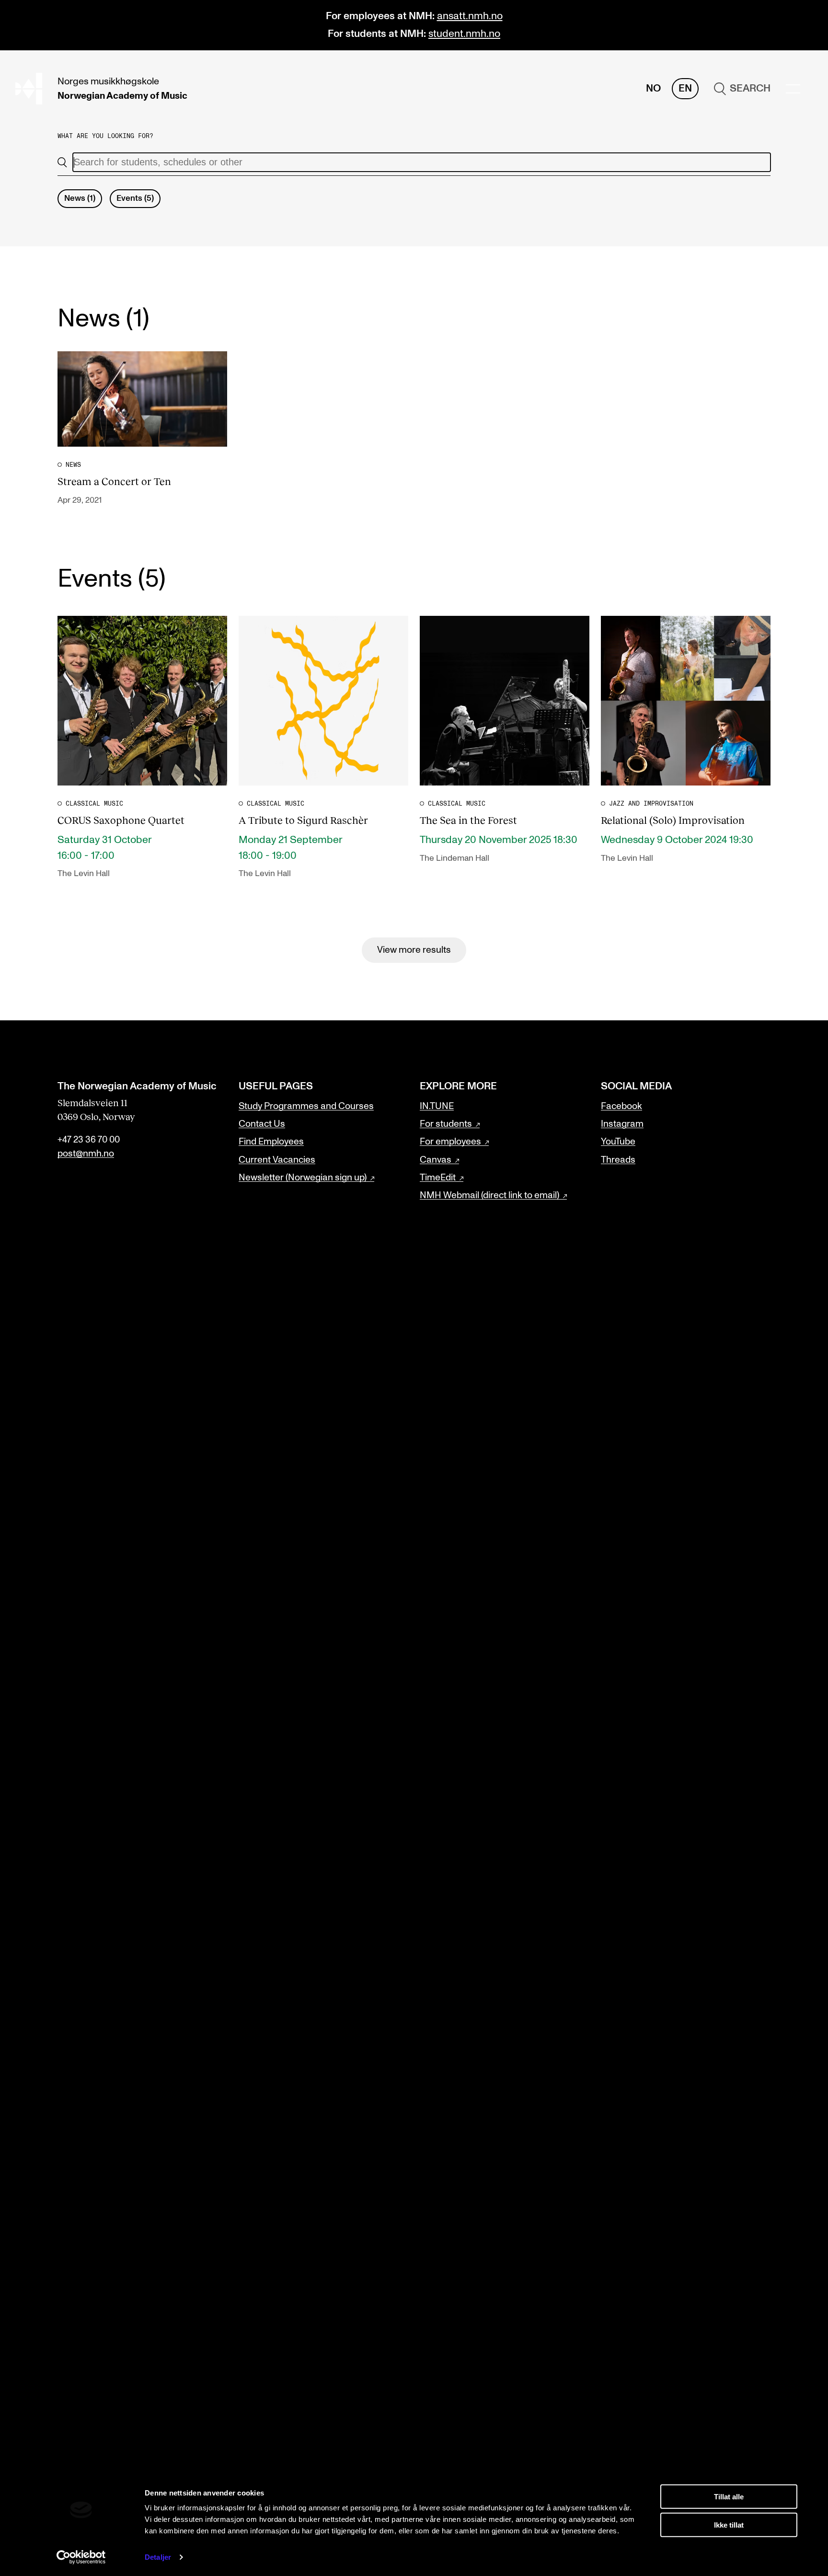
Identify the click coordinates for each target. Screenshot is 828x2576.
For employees (450, 1142)
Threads (618, 1160)
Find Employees (271, 1142)
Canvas (436, 1160)
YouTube (618, 1142)
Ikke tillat (729, 2524)
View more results (414, 950)
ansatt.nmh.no (470, 16)
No (653, 88)
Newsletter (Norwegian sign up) (303, 1178)
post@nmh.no (86, 1154)
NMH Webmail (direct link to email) (489, 1195)
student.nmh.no (464, 34)
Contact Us (262, 1124)
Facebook (621, 1106)
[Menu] (793, 89)
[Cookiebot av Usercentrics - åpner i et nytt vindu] (81, 2557)
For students (446, 1124)
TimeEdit (438, 1178)
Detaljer (158, 2557)
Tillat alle (729, 2497)
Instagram (622, 1124)
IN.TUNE (437, 1106)
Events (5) (135, 198)
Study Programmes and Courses (306, 1106)
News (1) (80, 198)
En (685, 88)
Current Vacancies (277, 1160)
